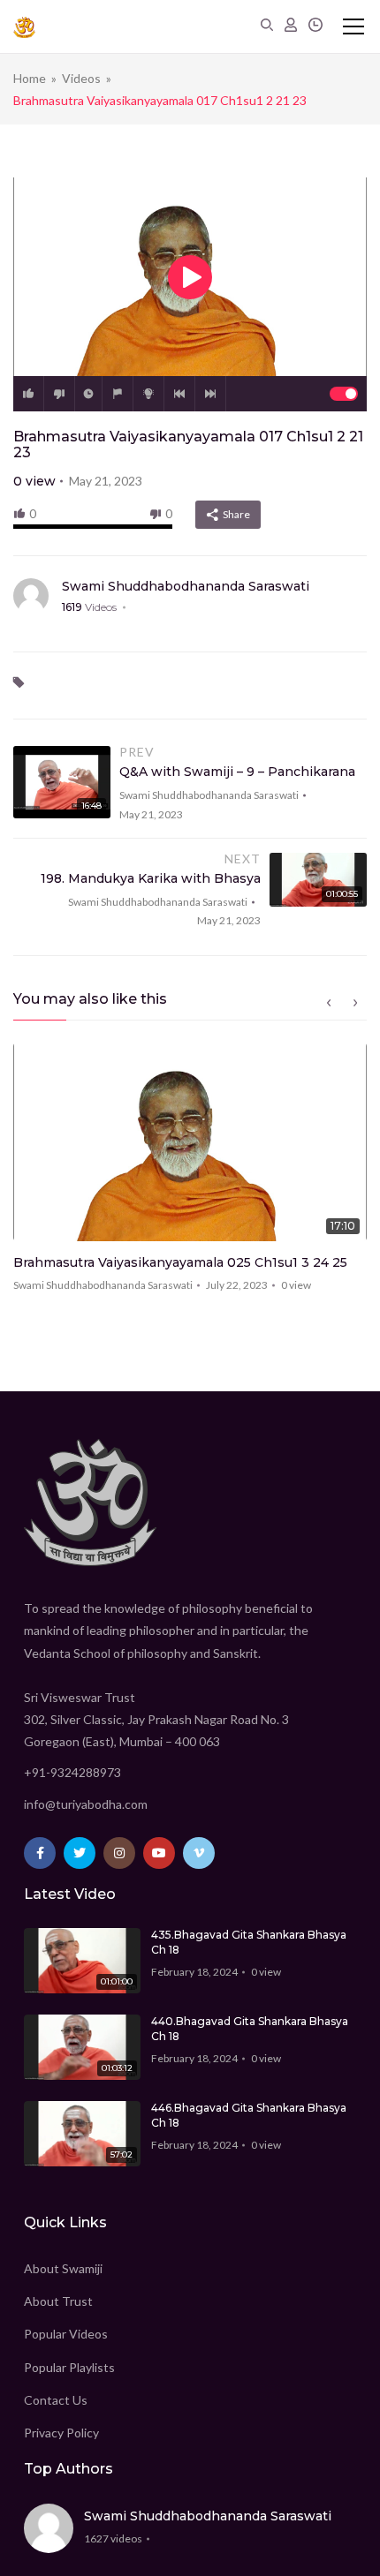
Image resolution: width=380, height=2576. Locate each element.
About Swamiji (63, 2268)
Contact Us (56, 2400)
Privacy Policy (61, 2433)
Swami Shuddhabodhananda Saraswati (186, 586)
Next (210, 394)
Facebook (40, 1853)
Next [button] (355, 1003)
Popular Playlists (69, 2367)
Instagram (119, 1853)
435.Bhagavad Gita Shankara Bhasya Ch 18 (249, 1942)
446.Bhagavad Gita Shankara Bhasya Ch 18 (249, 2115)
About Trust (58, 2301)
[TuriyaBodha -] (24, 26)
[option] (190, 1173)
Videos (81, 78)
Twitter (80, 1853)
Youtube (159, 1853)
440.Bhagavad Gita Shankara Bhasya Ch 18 (250, 2029)
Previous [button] (329, 1003)
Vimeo (199, 1853)
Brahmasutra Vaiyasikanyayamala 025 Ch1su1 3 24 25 (180, 1262)
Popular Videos (66, 2334)
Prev (179, 394)
